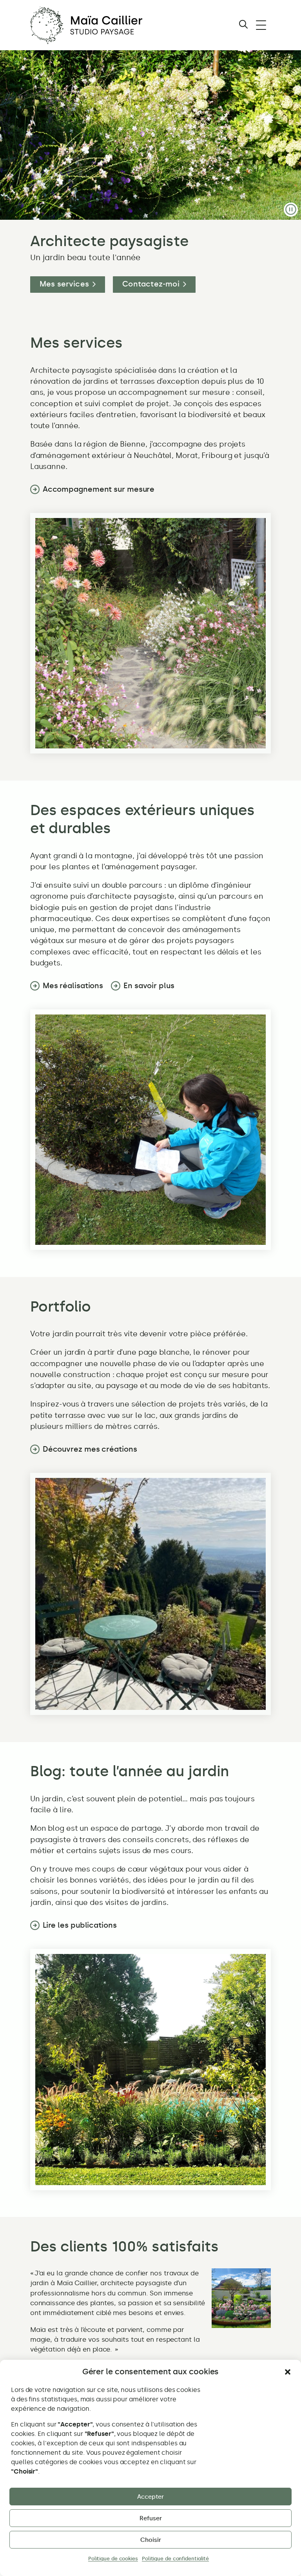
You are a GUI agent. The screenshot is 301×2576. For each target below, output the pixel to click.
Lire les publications (80, 1925)
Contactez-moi (151, 284)
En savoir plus (149, 986)
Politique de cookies (113, 2559)
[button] (288, 2372)
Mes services (64, 284)
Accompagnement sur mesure (99, 489)
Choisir (151, 2540)
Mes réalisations (73, 986)
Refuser (151, 2518)
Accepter (150, 2497)
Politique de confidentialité (175, 2559)
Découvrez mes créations (90, 1449)
